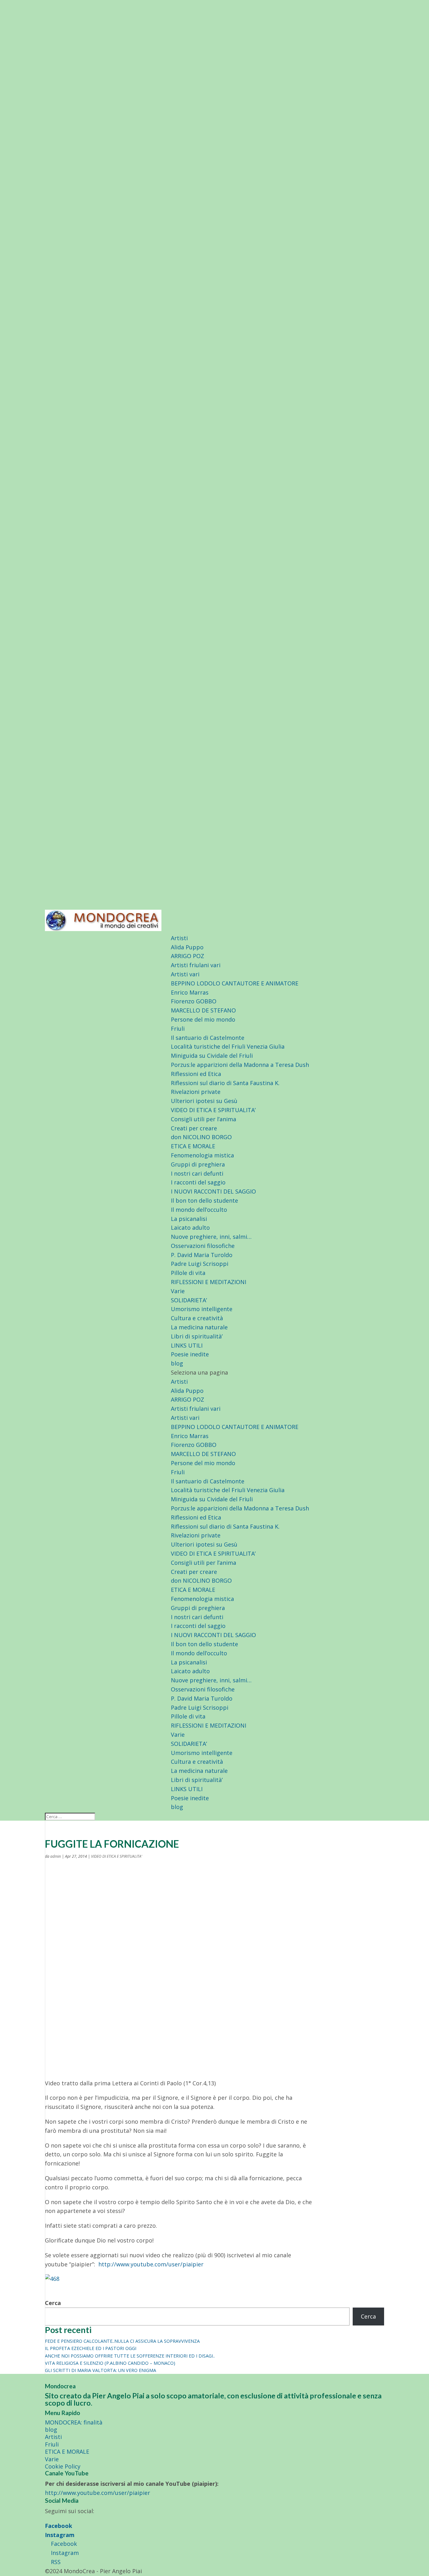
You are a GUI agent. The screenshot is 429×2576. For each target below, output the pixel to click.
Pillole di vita (188, 1273)
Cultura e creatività (197, 1318)
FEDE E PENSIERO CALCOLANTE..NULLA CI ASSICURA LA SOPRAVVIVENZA (122, 2341)
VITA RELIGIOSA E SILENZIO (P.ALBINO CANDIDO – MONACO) (110, 2363)
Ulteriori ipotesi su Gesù (204, 1101)
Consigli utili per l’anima (204, 1119)
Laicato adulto (190, 1227)
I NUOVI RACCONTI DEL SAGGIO (213, 1191)
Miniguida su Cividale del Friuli (212, 1056)
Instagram (60, 2535)
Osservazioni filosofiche (203, 1246)
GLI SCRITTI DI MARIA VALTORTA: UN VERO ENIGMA (100, 2370)
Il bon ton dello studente (204, 1200)
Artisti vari (185, 974)
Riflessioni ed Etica (196, 1074)
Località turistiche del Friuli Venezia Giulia (228, 1046)
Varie (178, 1291)
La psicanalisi (189, 1219)
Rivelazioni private (196, 1092)
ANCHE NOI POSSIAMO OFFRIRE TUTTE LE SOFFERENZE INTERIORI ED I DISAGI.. (130, 2356)
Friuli (178, 1029)
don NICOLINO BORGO (201, 1137)
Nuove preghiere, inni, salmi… (211, 1237)
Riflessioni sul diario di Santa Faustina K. (225, 1083)
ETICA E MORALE (193, 1146)
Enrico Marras (190, 992)
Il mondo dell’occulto (199, 1210)
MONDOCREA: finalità (74, 2422)
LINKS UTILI (187, 1345)
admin (56, 1856)
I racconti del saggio (198, 1182)
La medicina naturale (199, 1327)
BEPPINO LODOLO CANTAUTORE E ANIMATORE (235, 983)
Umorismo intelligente (202, 1309)
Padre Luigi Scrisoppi (200, 1264)
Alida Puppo (187, 947)
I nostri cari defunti (197, 1173)
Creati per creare (194, 1128)
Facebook (59, 2526)
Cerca (53, 2303)
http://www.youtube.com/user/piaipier (151, 2264)
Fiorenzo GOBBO (194, 1001)
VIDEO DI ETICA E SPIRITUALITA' (117, 1856)
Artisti (179, 938)
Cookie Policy (63, 2466)
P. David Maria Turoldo (202, 1255)
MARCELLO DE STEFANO (203, 1010)
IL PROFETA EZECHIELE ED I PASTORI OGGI (91, 2348)
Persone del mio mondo (203, 1019)
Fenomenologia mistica (202, 1155)
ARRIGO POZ (187, 956)
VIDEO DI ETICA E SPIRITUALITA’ (213, 1110)
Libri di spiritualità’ (197, 1336)
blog (177, 1363)
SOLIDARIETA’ (189, 1300)
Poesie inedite (190, 1354)
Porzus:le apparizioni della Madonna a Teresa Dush (240, 1065)
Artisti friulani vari (196, 965)
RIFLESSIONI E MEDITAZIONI (209, 1282)
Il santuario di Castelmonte (208, 1038)
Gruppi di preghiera (198, 1164)
